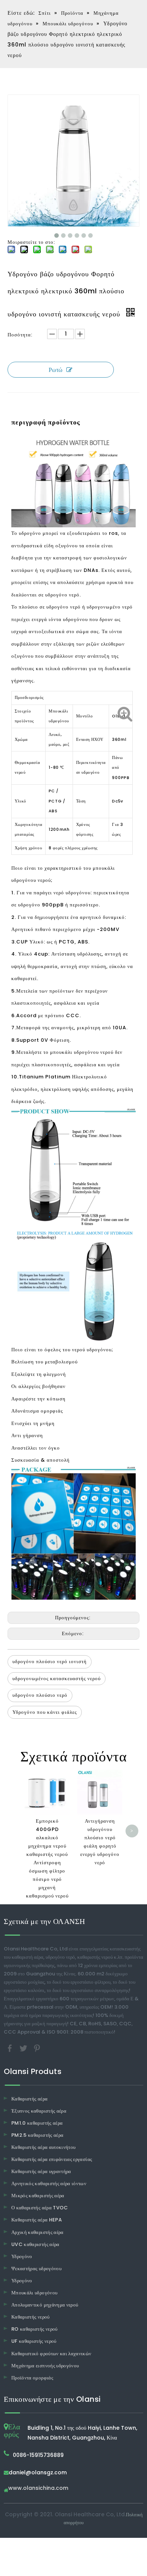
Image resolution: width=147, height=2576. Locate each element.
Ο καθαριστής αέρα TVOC (40, 2208)
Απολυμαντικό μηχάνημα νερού (45, 2305)
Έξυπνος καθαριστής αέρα (39, 2111)
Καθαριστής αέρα (29, 2099)
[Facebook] (11, 2048)
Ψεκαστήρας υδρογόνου (36, 2269)
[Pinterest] (37, 2048)
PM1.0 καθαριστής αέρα (37, 2123)
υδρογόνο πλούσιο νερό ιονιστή (50, 1661)
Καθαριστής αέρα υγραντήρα (41, 2171)
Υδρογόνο (22, 2256)
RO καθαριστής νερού (34, 2329)
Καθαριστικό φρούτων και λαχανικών (51, 2354)
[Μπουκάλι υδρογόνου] (73, 442)
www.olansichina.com (38, 2488)
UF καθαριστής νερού (34, 2341)
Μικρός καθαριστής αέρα (38, 2196)
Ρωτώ (56, 370)
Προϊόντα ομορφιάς (32, 2378)
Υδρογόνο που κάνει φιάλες (45, 1712)
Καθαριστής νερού (31, 2317)
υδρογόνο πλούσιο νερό (40, 1695)
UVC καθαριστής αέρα (35, 2244)
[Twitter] (24, 2048)
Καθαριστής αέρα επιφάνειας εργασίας (52, 2159)
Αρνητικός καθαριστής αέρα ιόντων (49, 2183)
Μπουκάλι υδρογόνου (34, 2293)
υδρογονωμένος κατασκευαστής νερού (57, 1678)
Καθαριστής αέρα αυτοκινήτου (43, 2147)
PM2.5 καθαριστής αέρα (37, 2135)
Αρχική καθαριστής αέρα (38, 2232)
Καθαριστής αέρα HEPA (37, 2220)
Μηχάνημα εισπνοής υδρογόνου (45, 2366)
